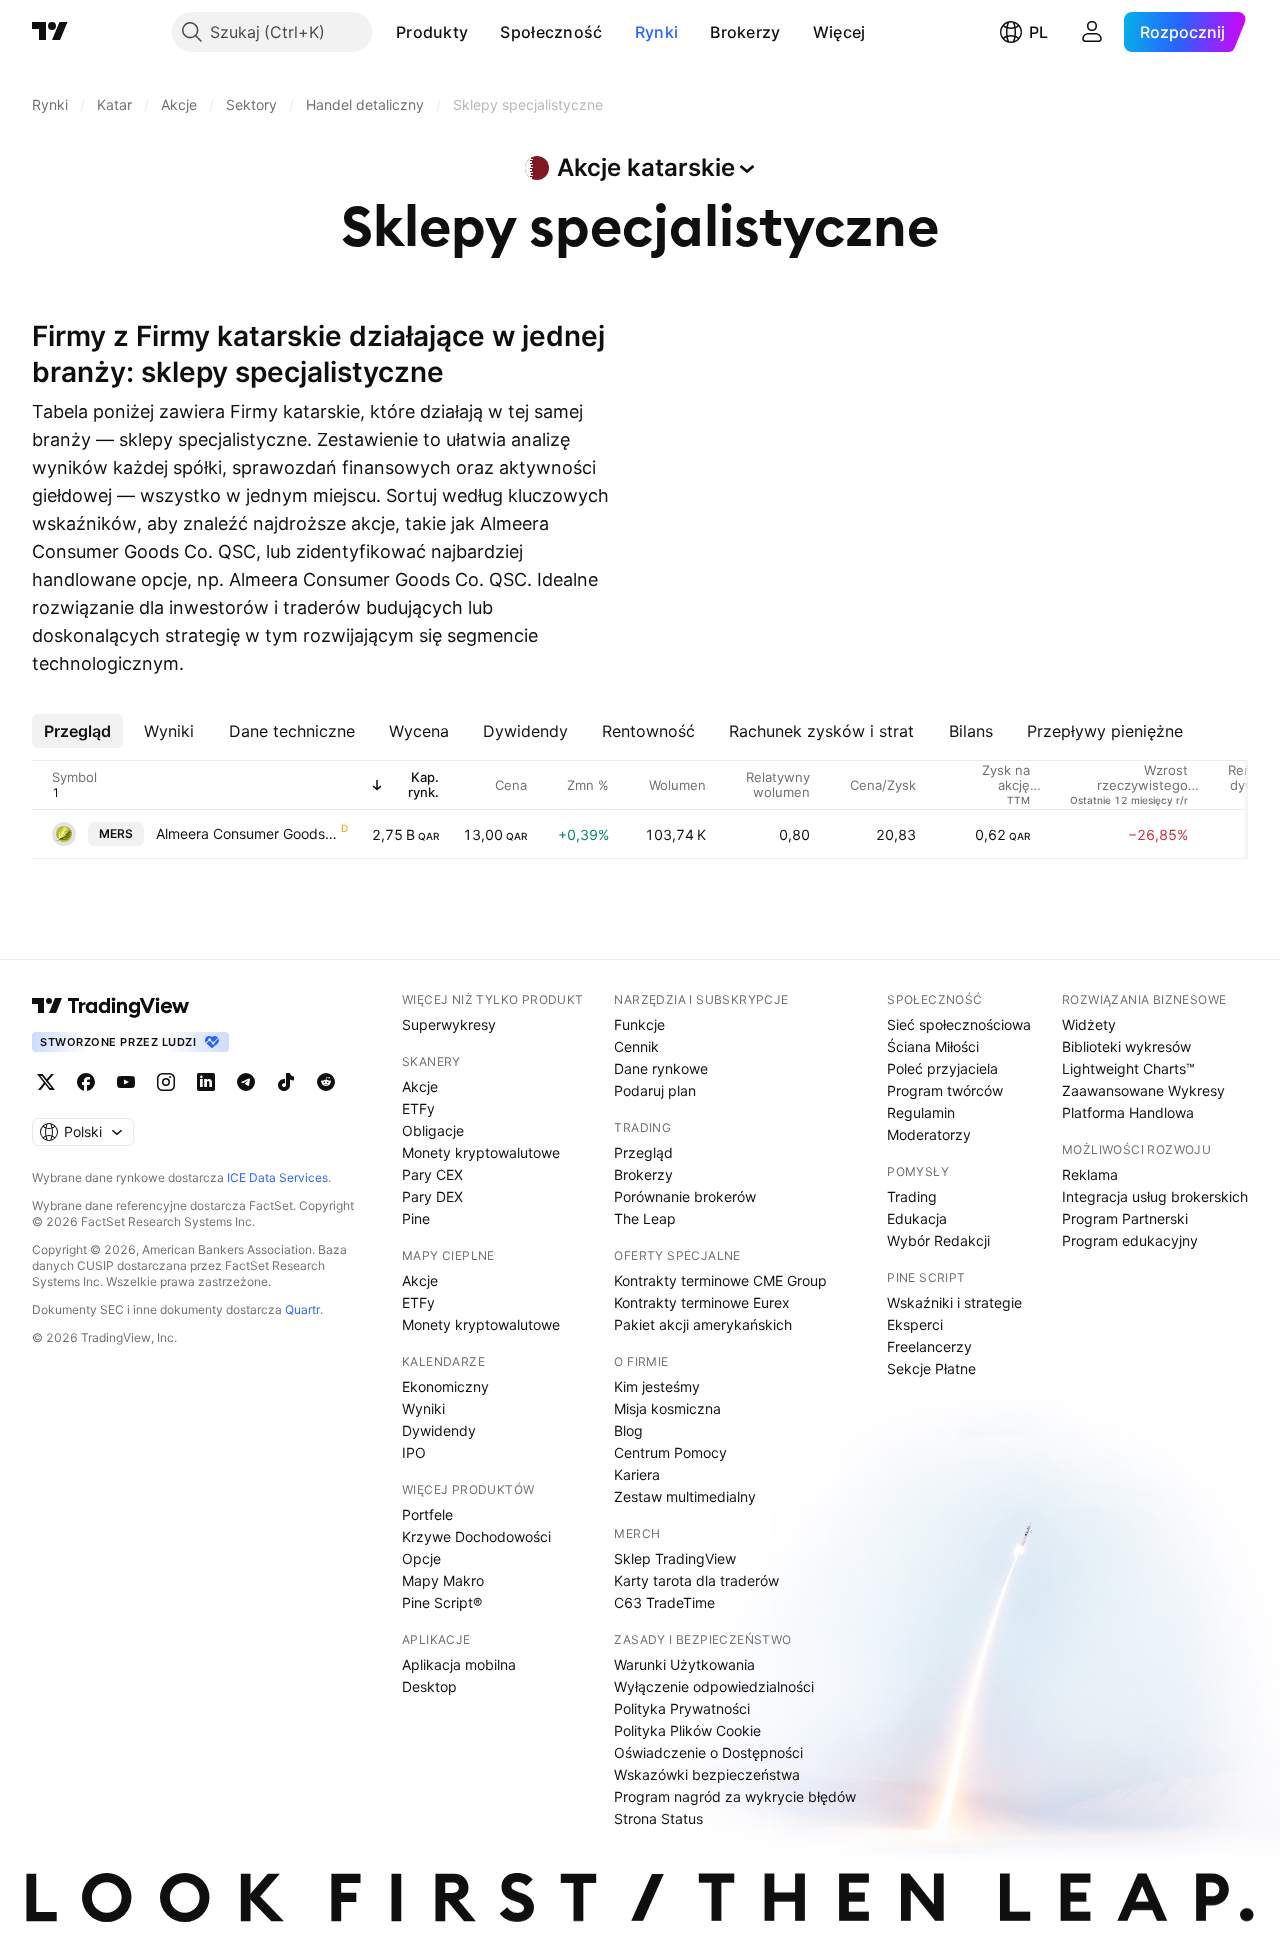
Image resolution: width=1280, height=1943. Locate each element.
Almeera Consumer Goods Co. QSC (247, 833)
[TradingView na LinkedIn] (206, 1082)
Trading (912, 1196)
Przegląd (643, 1152)
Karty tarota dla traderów (696, 1580)
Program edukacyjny (1130, 1240)
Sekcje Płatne (931, 1368)
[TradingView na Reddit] (326, 1082)
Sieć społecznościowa (959, 1024)
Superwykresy (449, 1024)
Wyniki (423, 1408)
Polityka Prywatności (682, 1708)
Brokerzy (745, 32)
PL (1038, 32)
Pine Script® (442, 1602)
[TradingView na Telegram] (246, 1082)
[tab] (77, 731)
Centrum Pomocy (670, 1452)
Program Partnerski (1125, 1218)
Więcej (839, 32)
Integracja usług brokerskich (1155, 1196)
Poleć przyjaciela (942, 1068)
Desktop (429, 1686)
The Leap (645, 1218)
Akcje (420, 1086)
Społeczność (551, 32)
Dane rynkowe (661, 1068)
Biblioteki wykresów (1126, 1046)
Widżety (1089, 1024)
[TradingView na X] (46, 1082)
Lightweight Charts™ (1128, 1068)
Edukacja (917, 1218)
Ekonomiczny (445, 1386)
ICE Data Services (277, 1177)
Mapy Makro (443, 1580)
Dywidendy (439, 1430)
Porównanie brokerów (685, 1196)
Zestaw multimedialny (685, 1496)
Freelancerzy (929, 1346)
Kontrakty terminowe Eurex (702, 1302)
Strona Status (658, 1818)
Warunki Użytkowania (684, 1664)
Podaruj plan (655, 1090)
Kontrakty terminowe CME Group (720, 1280)
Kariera (637, 1474)
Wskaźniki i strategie (954, 1302)
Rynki (657, 32)
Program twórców (945, 1090)
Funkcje (639, 1024)
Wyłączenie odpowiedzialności (714, 1686)
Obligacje (433, 1130)
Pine (416, 1218)
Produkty (432, 32)
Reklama (1090, 1174)
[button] (483, 32)
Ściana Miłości (933, 1046)
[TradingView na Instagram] (166, 1082)
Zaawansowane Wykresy (1143, 1090)
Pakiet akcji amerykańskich (703, 1324)
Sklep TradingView (675, 1558)
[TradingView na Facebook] (86, 1082)
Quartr (302, 1309)
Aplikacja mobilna (459, 1664)
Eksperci (915, 1324)
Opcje (421, 1558)
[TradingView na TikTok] (286, 1082)
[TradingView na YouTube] (126, 1082)
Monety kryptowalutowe (481, 1152)
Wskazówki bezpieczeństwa (707, 1774)
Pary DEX (432, 1196)
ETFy (418, 1108)
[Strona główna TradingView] (50, 32)
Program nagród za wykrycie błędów (735, 1796)
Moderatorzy (929, 1134)
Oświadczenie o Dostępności (708, 1752)
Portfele (427, 1514)
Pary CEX (432, 1174)
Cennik (636, 1046)
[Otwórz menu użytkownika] (1092, 32)
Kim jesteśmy (657, 1386)
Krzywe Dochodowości (476, 1536)
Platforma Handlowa (1128, 1112)
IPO (414, 1452)
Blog (628, 1430)
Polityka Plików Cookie (687, 1730)
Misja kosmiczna (667, 1408)
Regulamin (921, 1112)
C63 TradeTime (664, 1602)
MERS (116, 833)
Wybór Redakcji (938, 1240)
